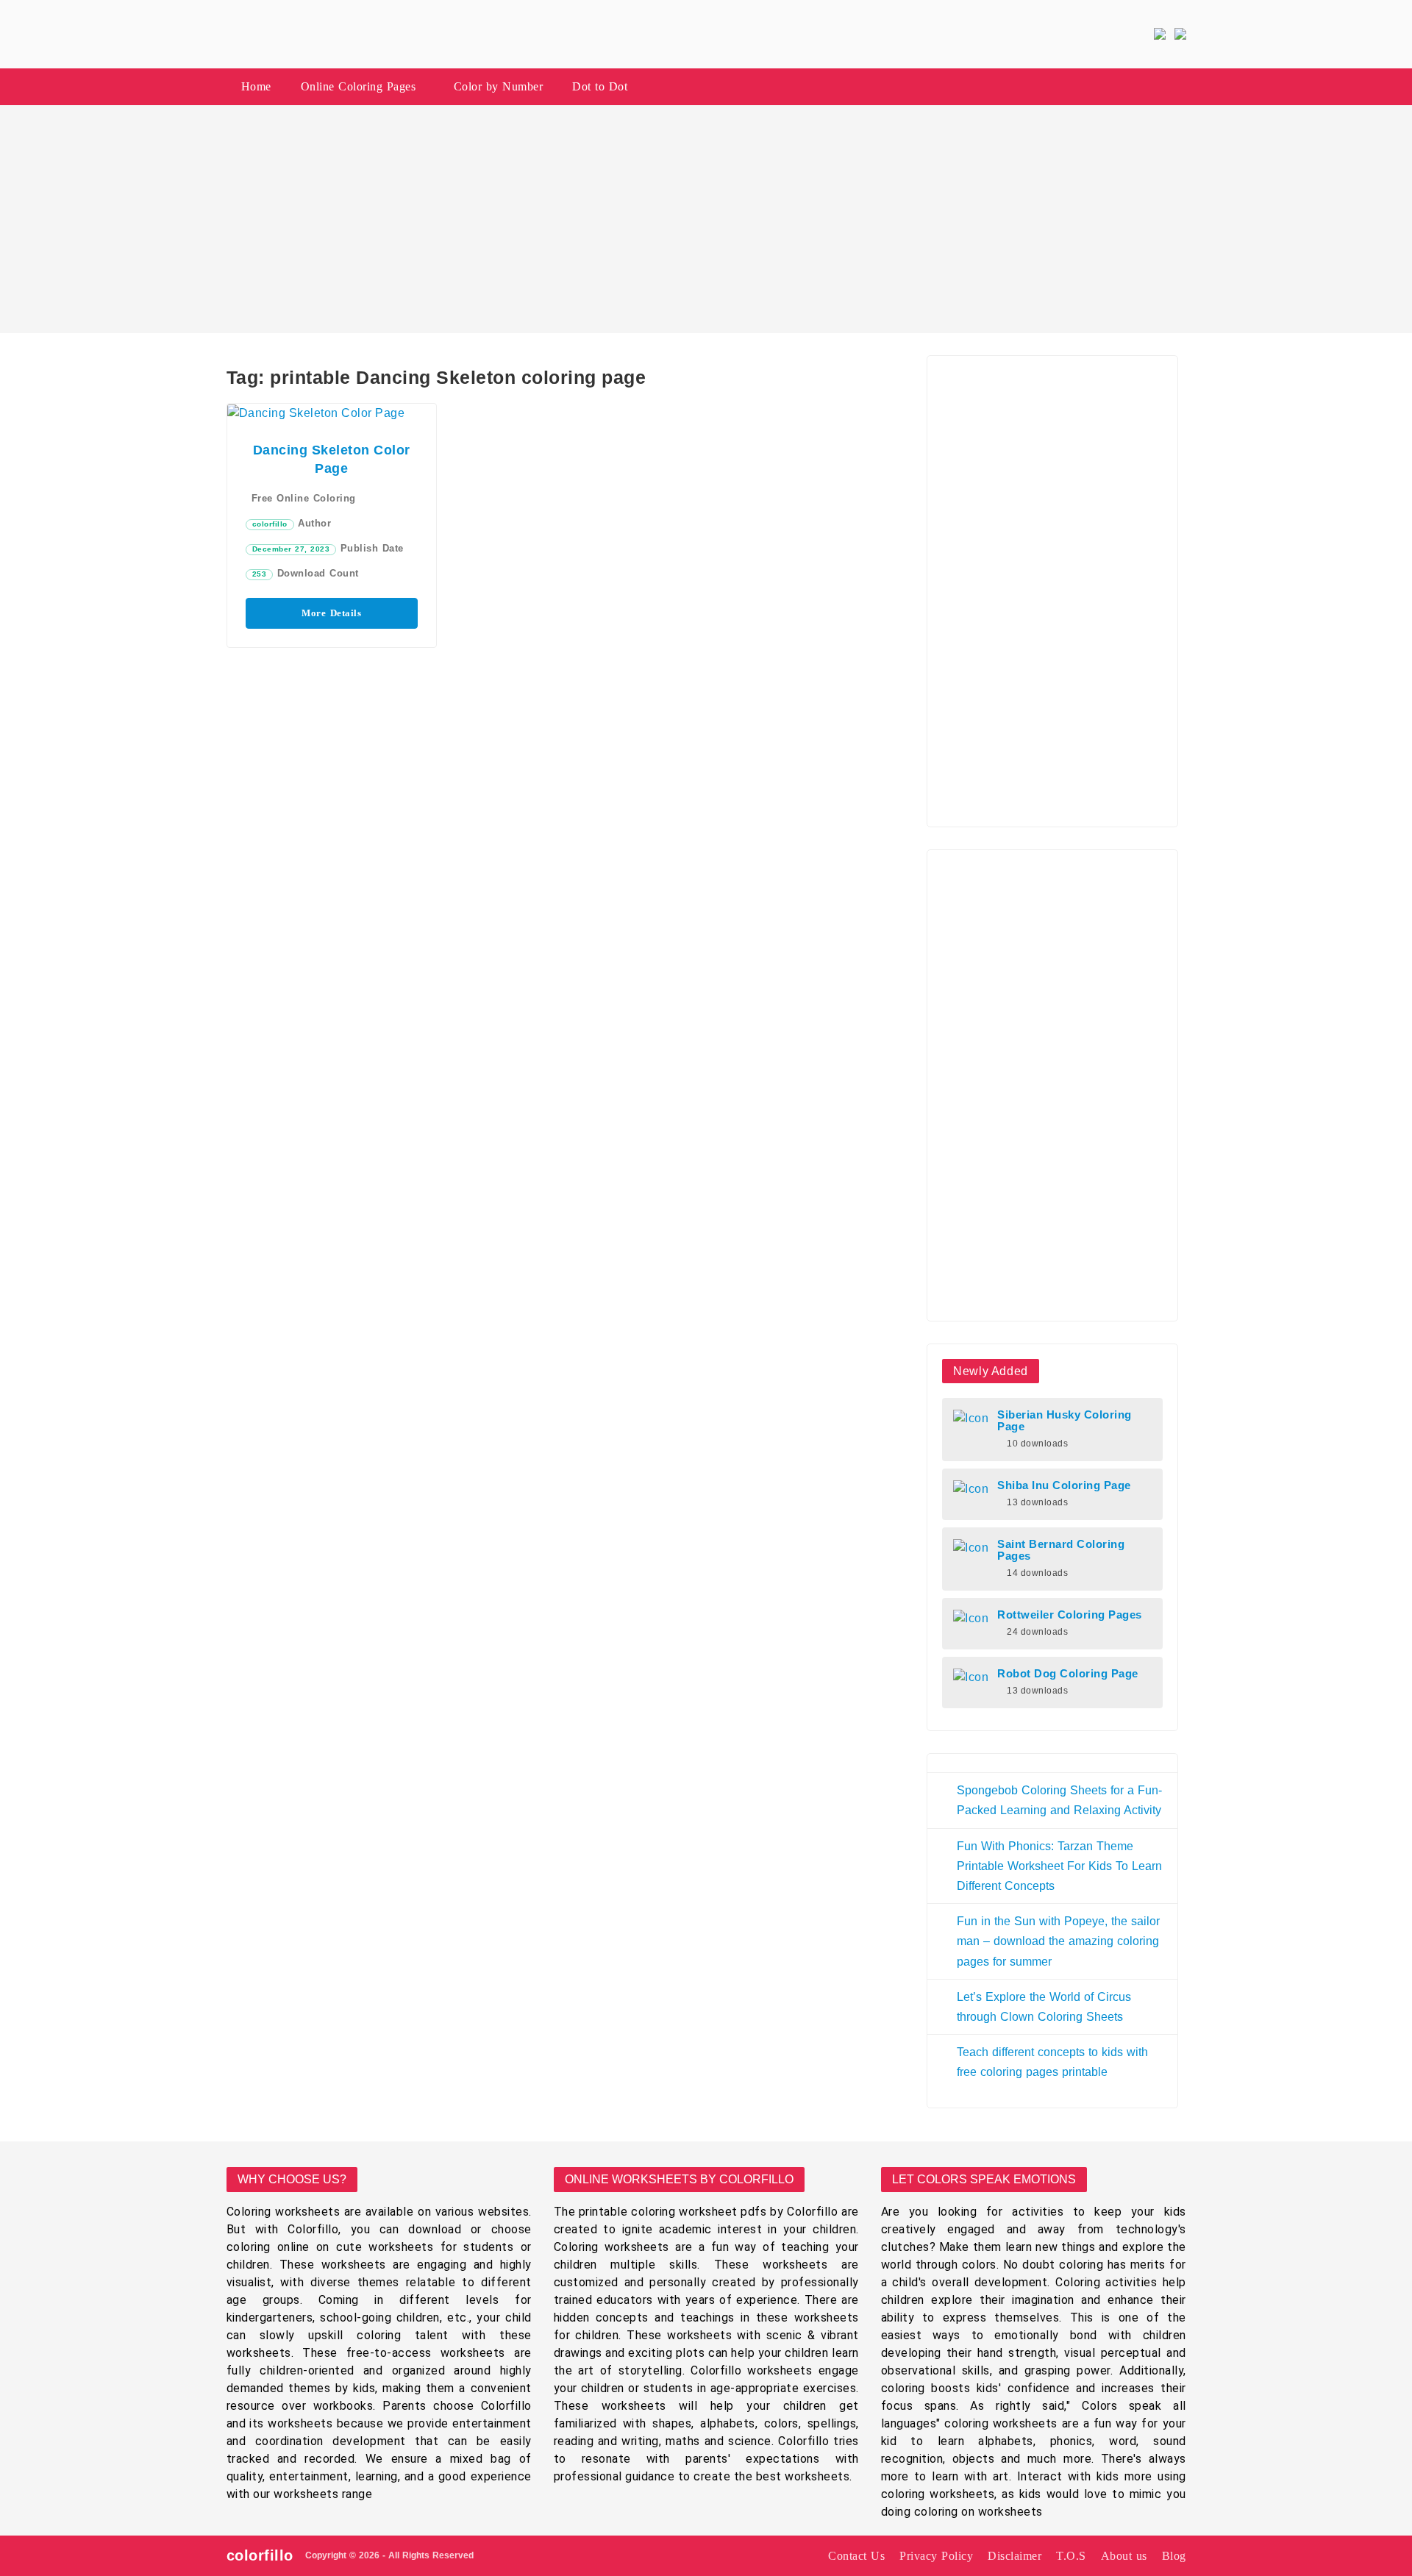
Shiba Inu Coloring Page (1064, 1485)
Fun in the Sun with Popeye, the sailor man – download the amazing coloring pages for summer (1058, 1941)
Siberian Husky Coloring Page (1065, 1421)
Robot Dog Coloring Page (1068, 1674)
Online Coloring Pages (359, 86)
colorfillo (270, 524)
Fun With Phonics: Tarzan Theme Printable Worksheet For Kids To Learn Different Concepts (1059, 1866)
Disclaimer (1015, 2556)
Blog (1174, 2556)
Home (256, 86)
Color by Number (499, 86)
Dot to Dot (600, 86)
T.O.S (1071, 2556)
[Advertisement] (706, 219)
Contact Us (856, 2556)
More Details (331, 613)
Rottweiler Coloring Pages (1070, 1615)
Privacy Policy (936, 2556)
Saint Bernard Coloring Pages (1061, 1550)
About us (1124, 2556)
